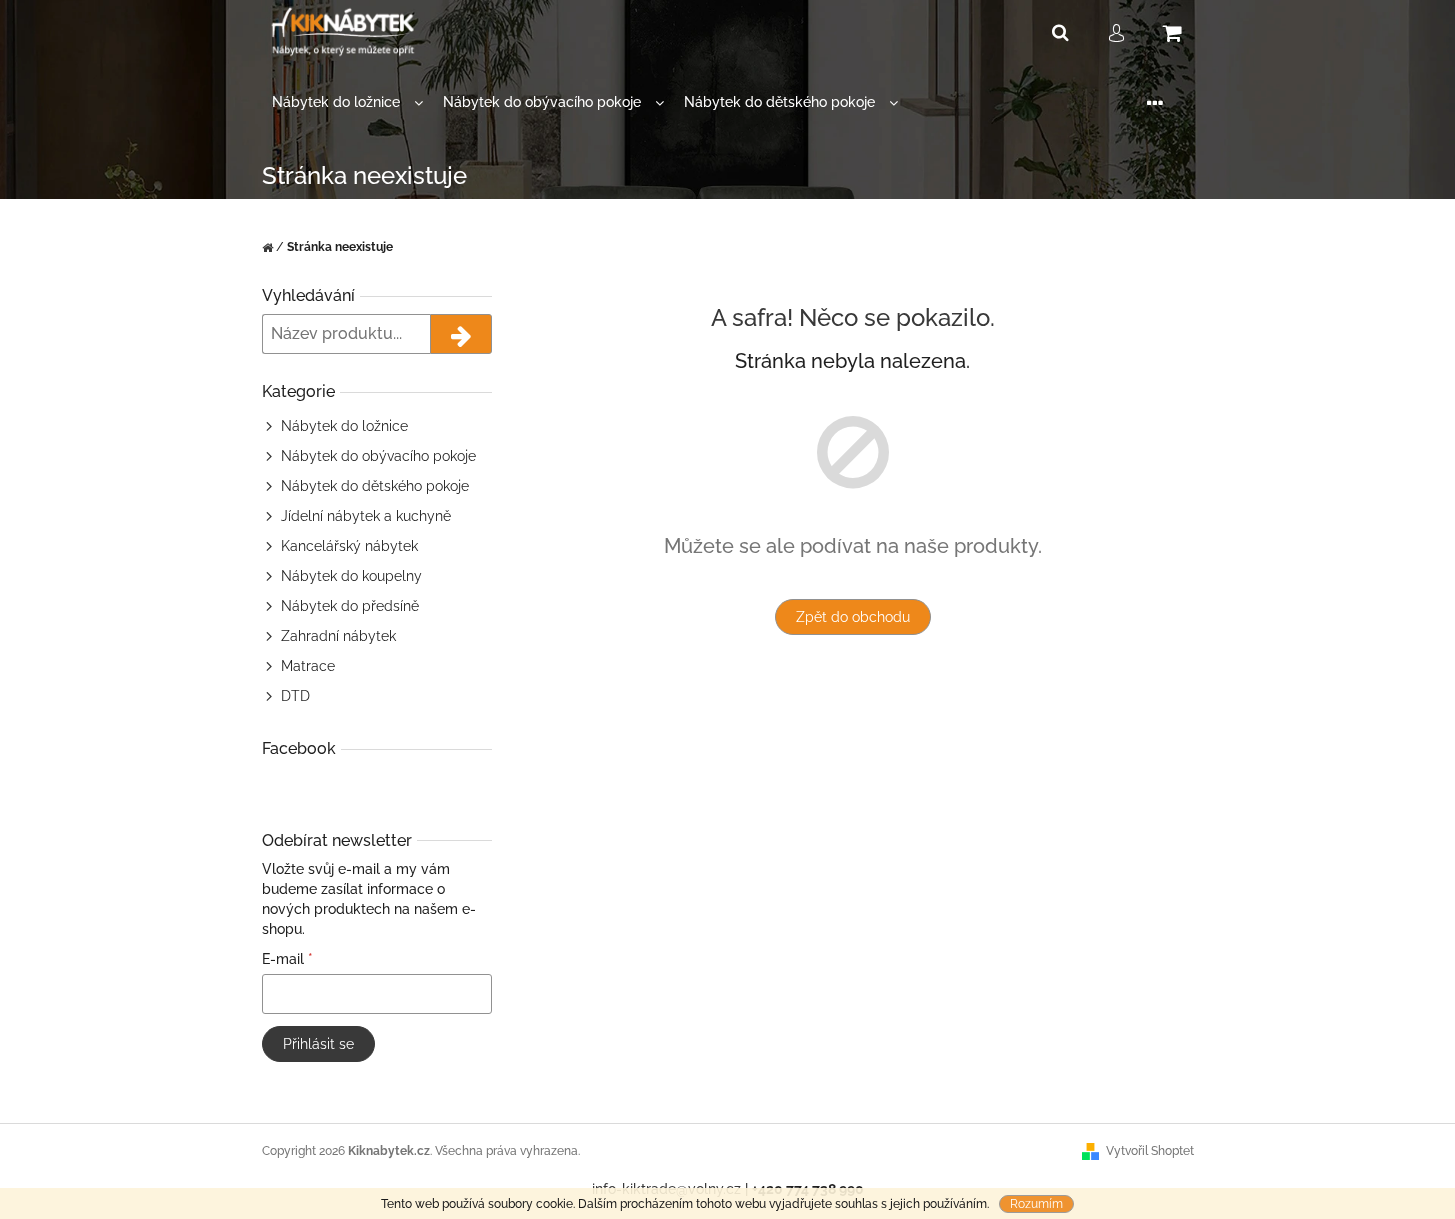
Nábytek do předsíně (350, 606)
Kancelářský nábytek (349, 546)
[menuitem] (347, 102)
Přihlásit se (318, 1044)
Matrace (308, 666)
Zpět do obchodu (853, 617)
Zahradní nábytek (338, 636)
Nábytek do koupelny (351, 576)
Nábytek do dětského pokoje (375, 486)
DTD (295, 696)
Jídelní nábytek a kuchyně (366, 516)
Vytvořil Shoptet (1150, 1151)
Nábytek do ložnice (344, 426)
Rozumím (1036, 1204)
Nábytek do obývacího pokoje (378, 456)
